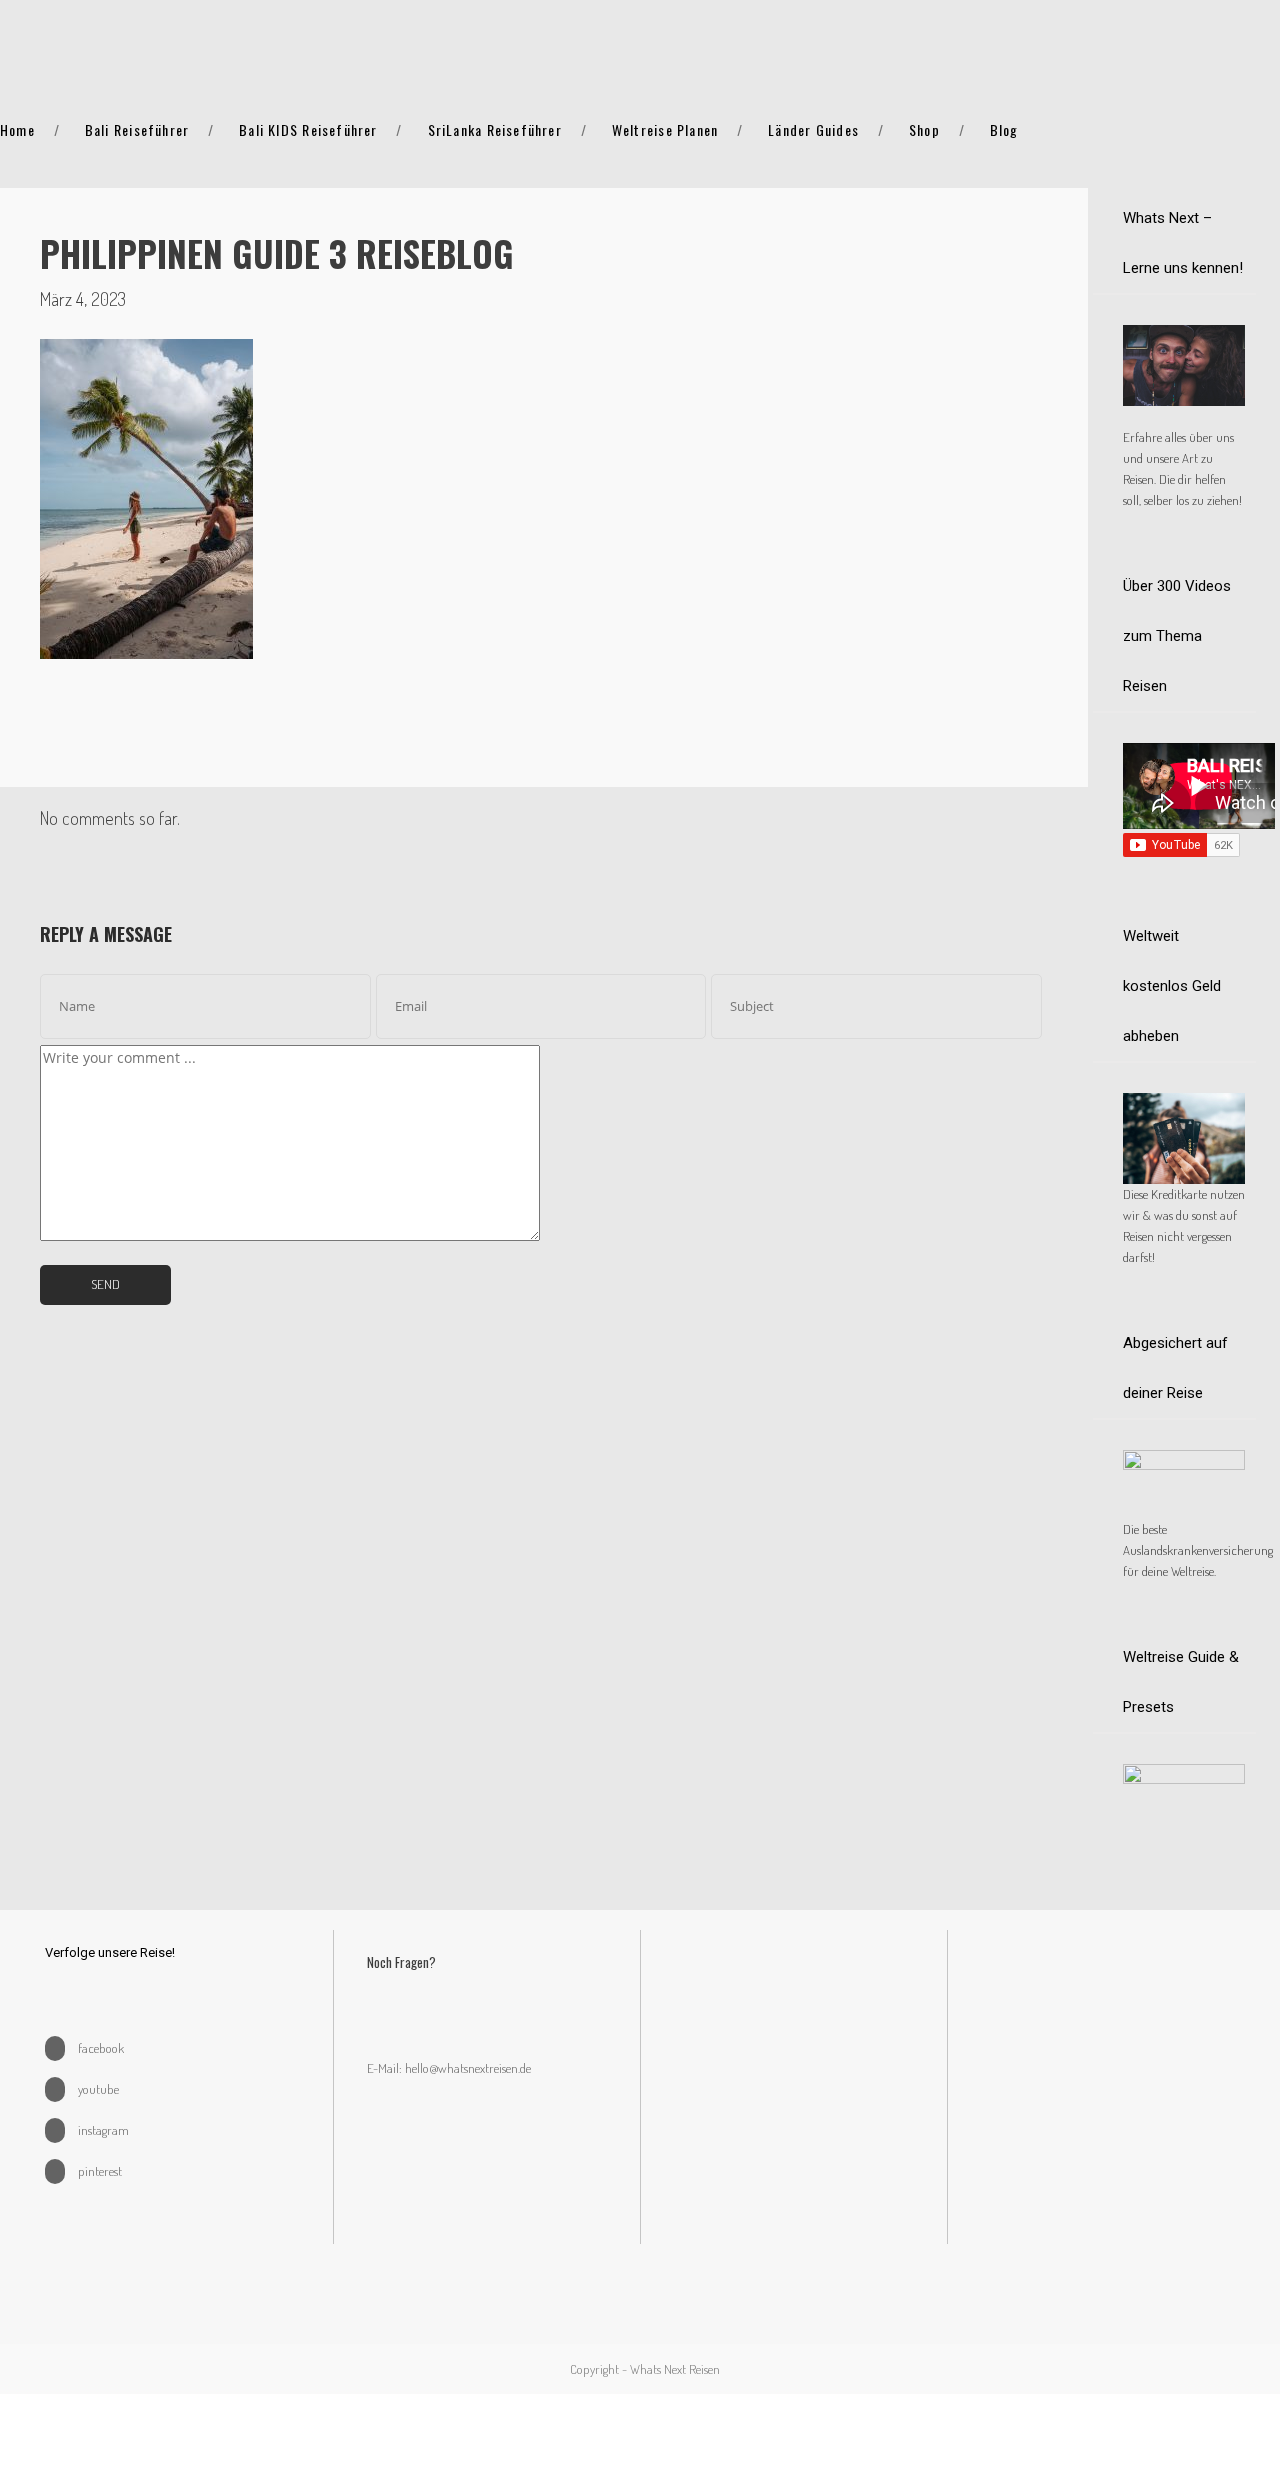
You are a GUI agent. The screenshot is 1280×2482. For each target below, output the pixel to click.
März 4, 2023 (83, 299)
